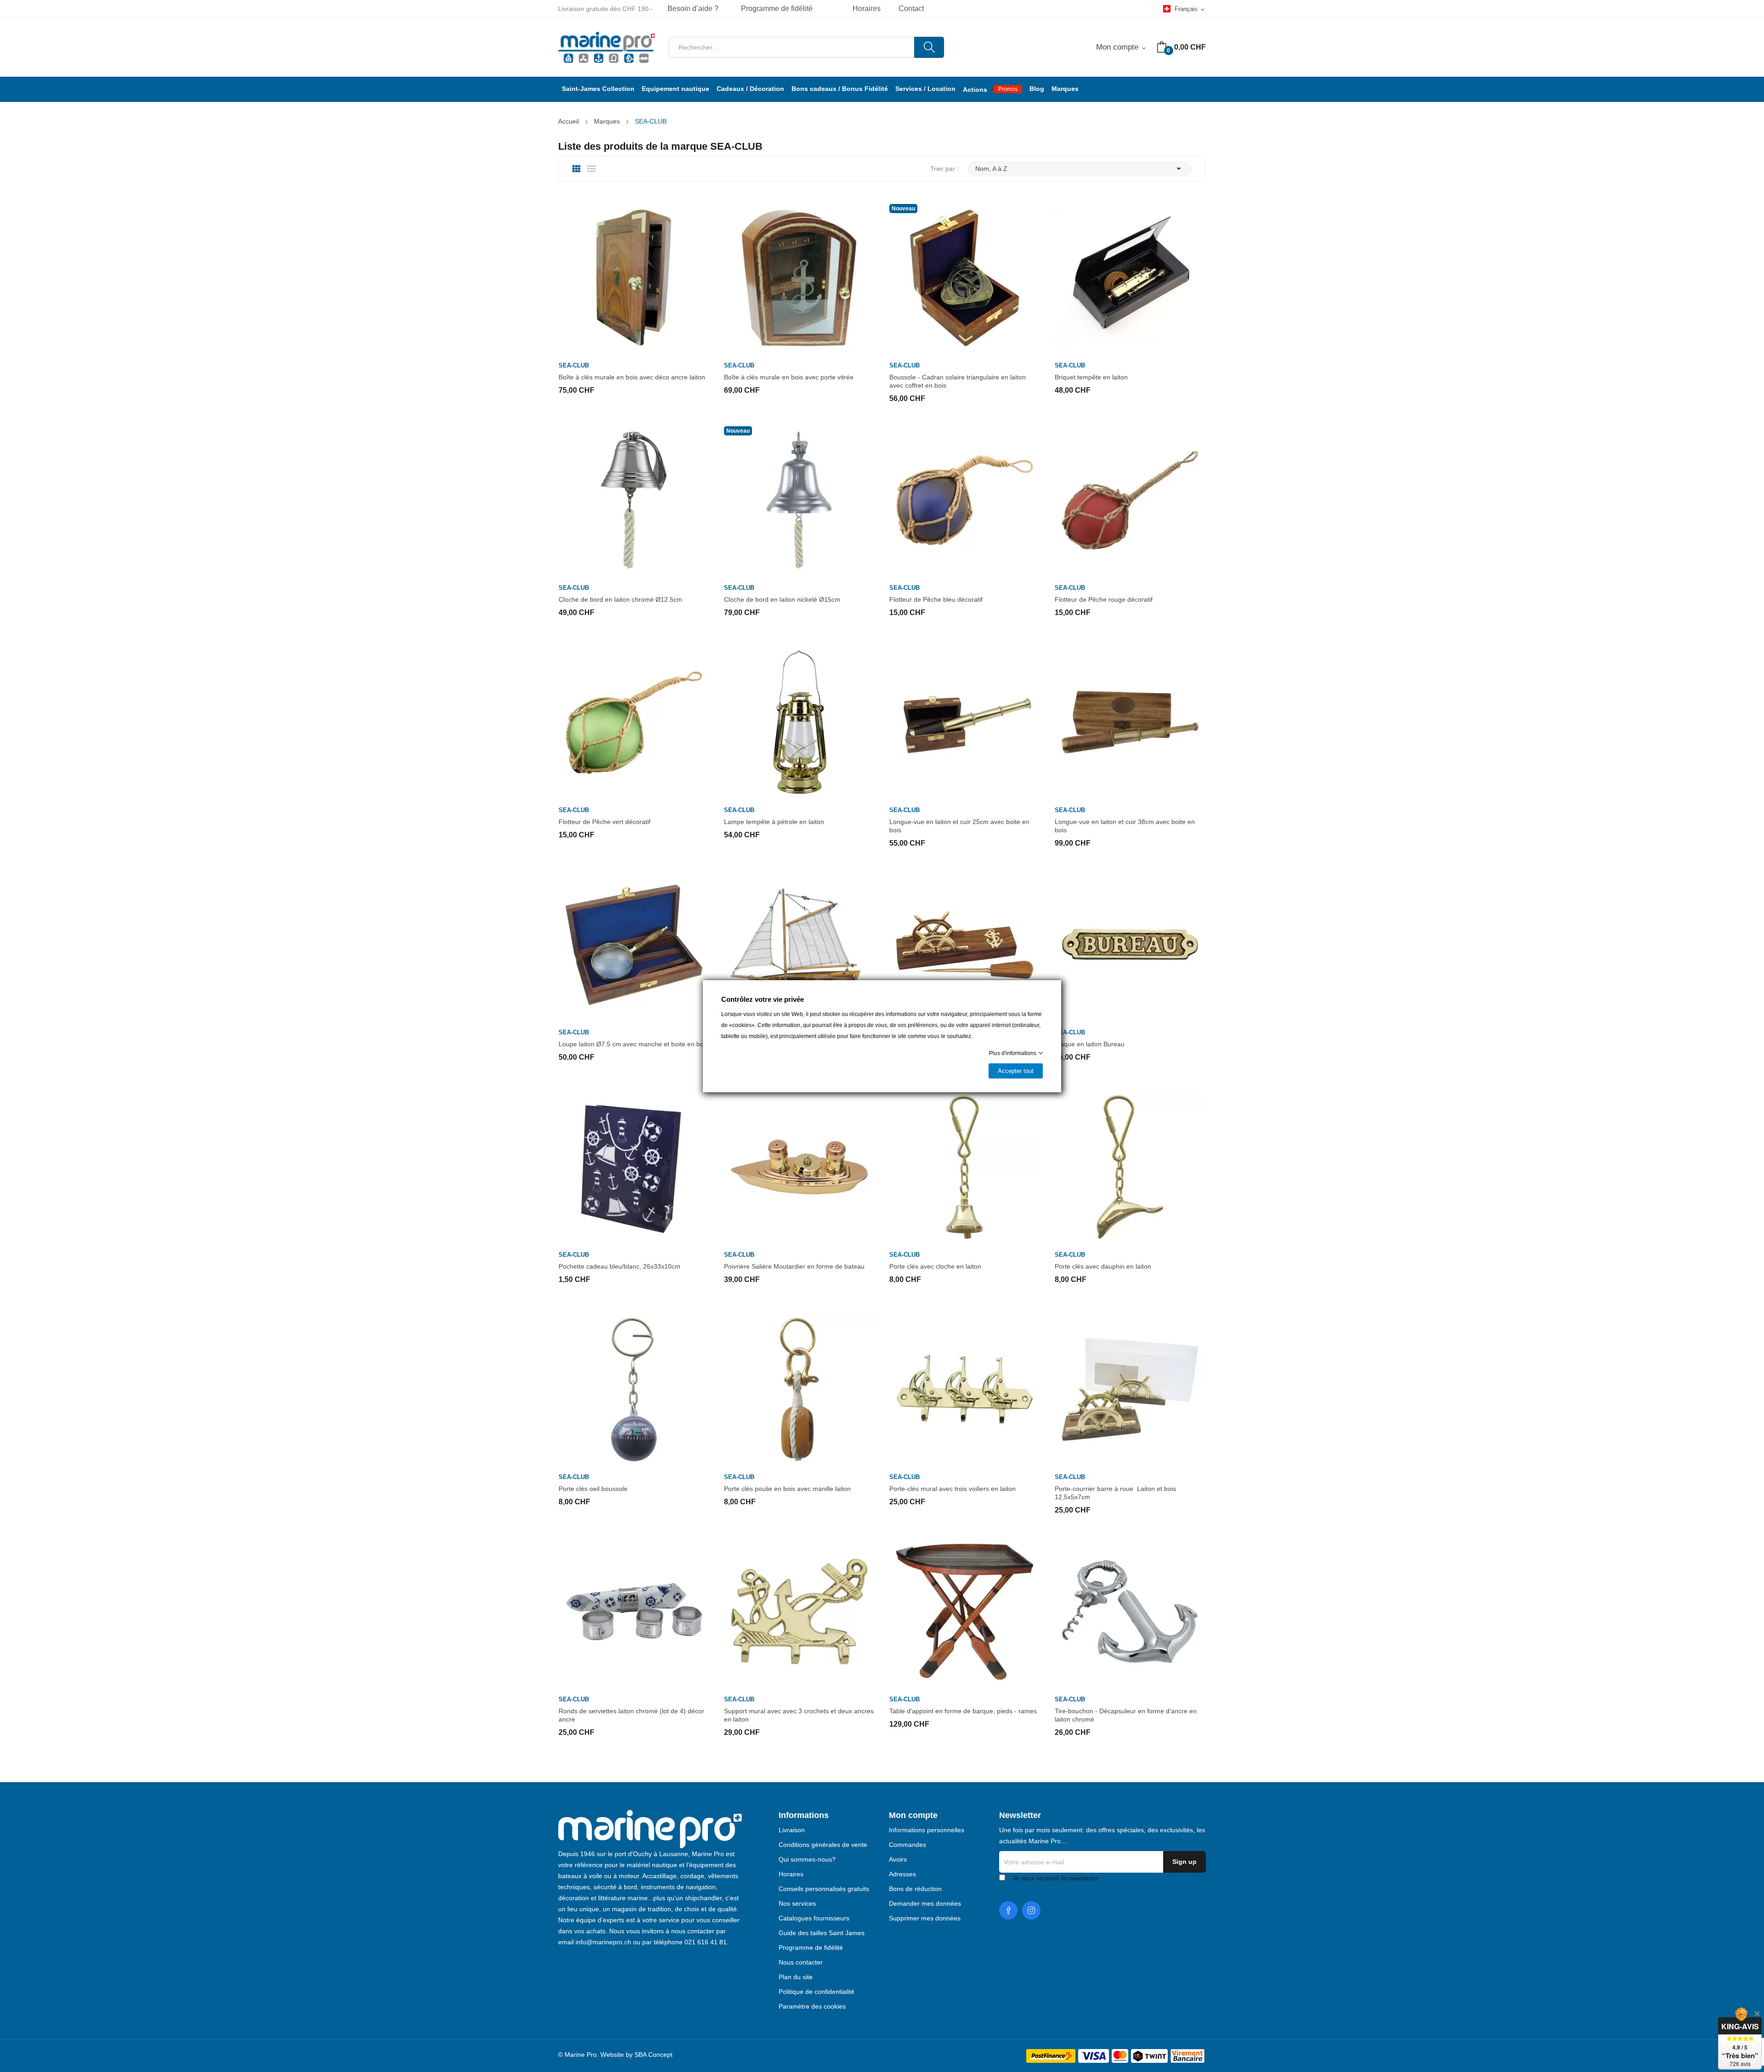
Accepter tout (1016, 1071)
